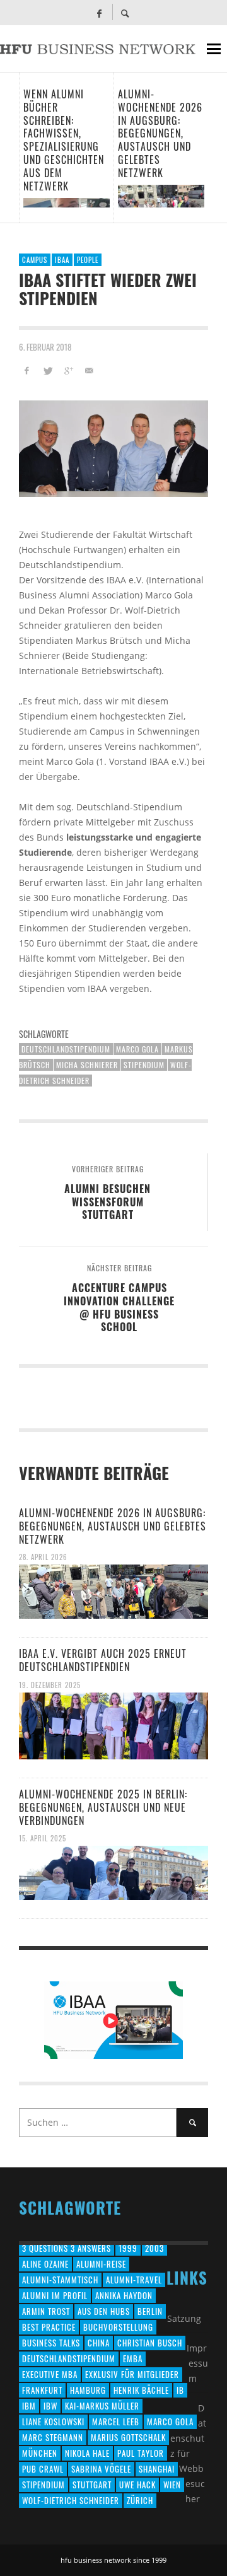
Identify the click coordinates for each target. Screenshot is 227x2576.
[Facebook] (99, 13)
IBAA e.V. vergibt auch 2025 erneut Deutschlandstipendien (103, 1660)
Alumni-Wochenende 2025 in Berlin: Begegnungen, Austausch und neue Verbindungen (103, 1807)
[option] (66, 148)
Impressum (197, 2363)
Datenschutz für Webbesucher (188, 2453)
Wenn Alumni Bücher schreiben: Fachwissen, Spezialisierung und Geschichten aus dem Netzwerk (64, 140)
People (88, 260)
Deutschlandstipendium (66, 1049)
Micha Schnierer (87, 1065)
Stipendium (144, 1065)
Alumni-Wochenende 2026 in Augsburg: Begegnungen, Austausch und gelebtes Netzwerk (160, 133)
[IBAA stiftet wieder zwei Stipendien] (113, 449)
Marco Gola (137, 1049)
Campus (35, 260)
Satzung (184, 2318)
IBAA (62, 260)
